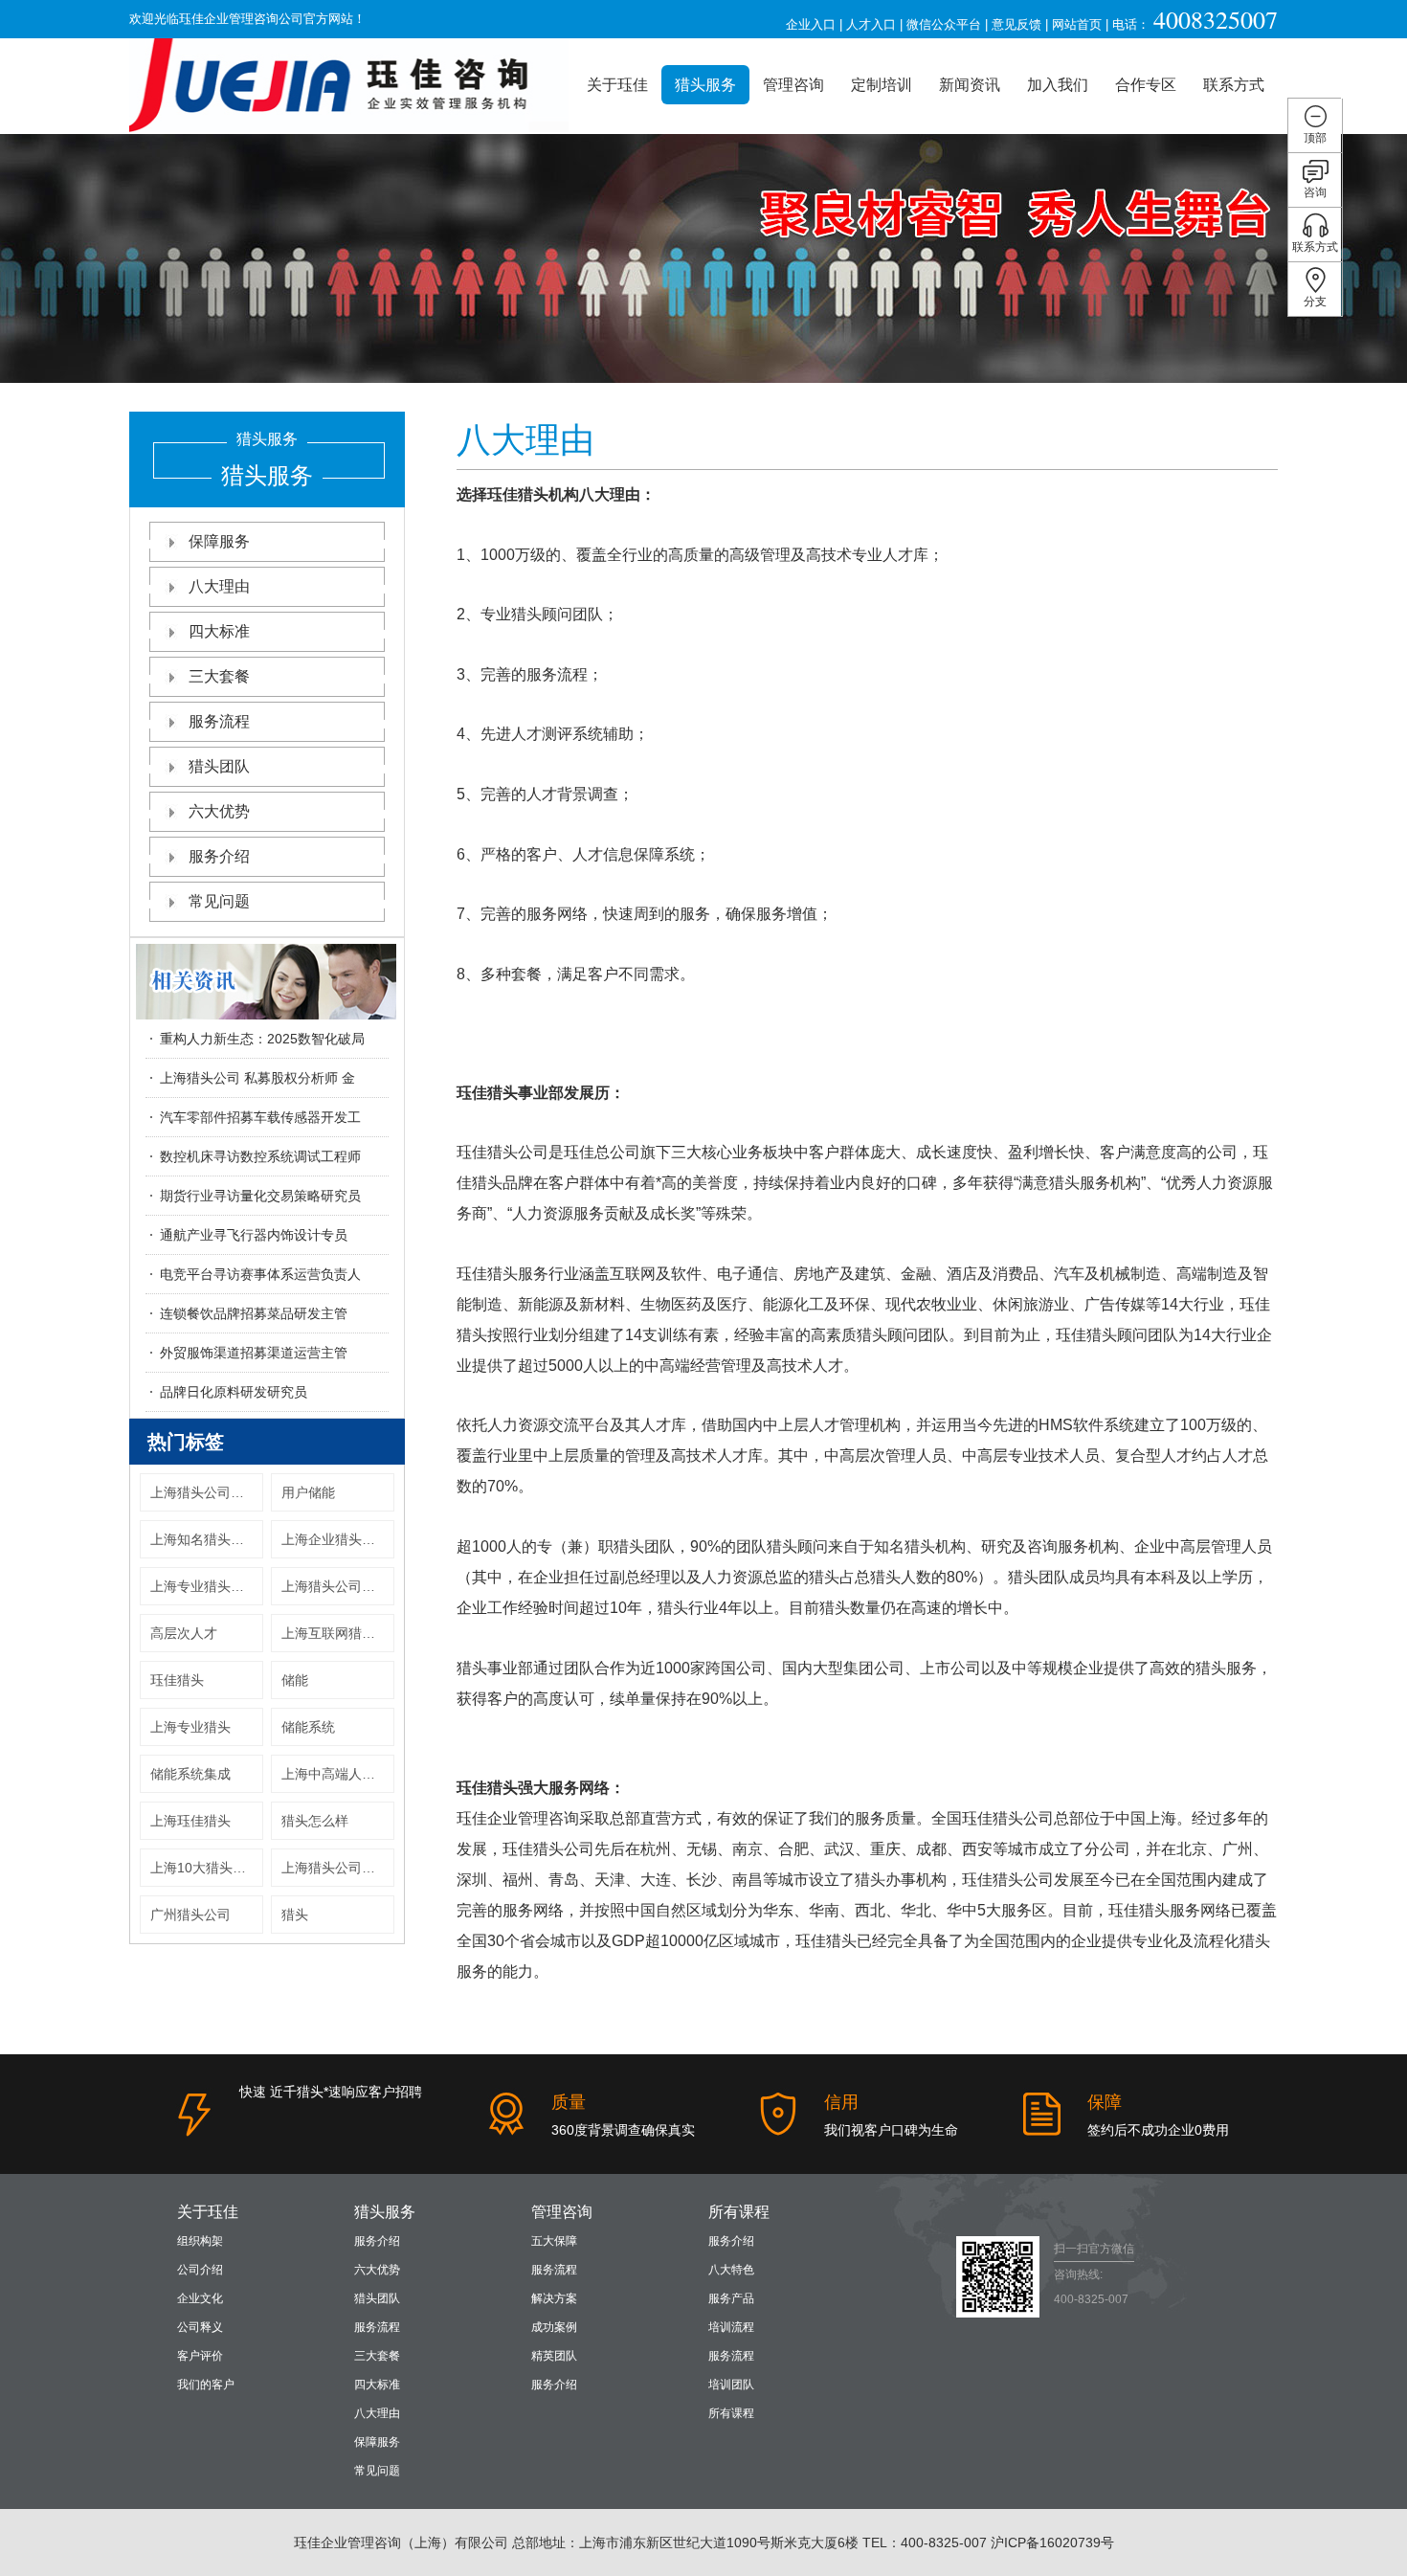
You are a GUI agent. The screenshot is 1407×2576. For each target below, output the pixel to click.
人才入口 (871, 24)
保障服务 (219, 541)
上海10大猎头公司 (205, 1868)
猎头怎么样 (315, 1821)
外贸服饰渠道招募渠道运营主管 (254, 1353)
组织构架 (200, 2241)
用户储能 (308, 1492)
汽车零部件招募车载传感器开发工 (260, 1117)
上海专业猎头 (190, 1727)
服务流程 (219, 721)
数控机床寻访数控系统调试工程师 (260, 1156)
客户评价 (200, 2356)
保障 (1105, 2102)
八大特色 (731, 2270)
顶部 (1315, 138)
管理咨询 (793, 85)
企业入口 (811, 24)
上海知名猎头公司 (204, 1539)
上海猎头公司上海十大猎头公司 (207, 1492)
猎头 (295, 1915)
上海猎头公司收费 (335, 1586)
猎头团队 (219, 766)
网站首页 (1077, 24)
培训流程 (731, 2327)
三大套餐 (219, 676)
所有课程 (739, 2212)
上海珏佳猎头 (190, 1821)
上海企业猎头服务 (335, 1539)
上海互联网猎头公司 (338, 1633)
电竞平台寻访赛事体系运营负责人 (260, 1274)
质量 (569, 2102)
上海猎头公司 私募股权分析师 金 (257, 1078)
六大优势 (219, 811)
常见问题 (219, 901)
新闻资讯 (970, 85)
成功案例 (554, 2327)
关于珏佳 (617, 85)
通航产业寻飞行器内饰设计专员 (254, 1235)
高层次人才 (184, 1633)
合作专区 (1146, 85)
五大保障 (554, 2241)
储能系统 (308, 1727)
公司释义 (200, 2327)
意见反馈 (1016, 24)
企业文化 (200, 2298)
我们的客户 (206, 2385)
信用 (841, 2102)
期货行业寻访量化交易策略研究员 (260, 1196)
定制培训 (882, 85)
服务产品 (731, 2298)
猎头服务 (705, 85)
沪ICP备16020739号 (1052, 2542)
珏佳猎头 (177, 1680)
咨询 (1315, 192)
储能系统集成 (190, 1774)
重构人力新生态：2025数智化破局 (262, 1039)
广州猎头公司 (190, 1915)
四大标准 (219, 631)
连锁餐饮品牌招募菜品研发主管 (254, 1313)
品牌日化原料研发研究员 (234, 1392)
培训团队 (731, 2385)
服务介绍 (219, 856)
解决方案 (554, 2298)
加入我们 (1058, 85)
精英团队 (554, 2356)
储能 (295, 1680)
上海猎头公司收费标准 (338, 1868)
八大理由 (219, 586)
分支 (1315, 302)
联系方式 (1234, 85)
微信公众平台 (944, 24)
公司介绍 (200, 2270)
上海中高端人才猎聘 (338, 1774)
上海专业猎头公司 (204, 1586)
